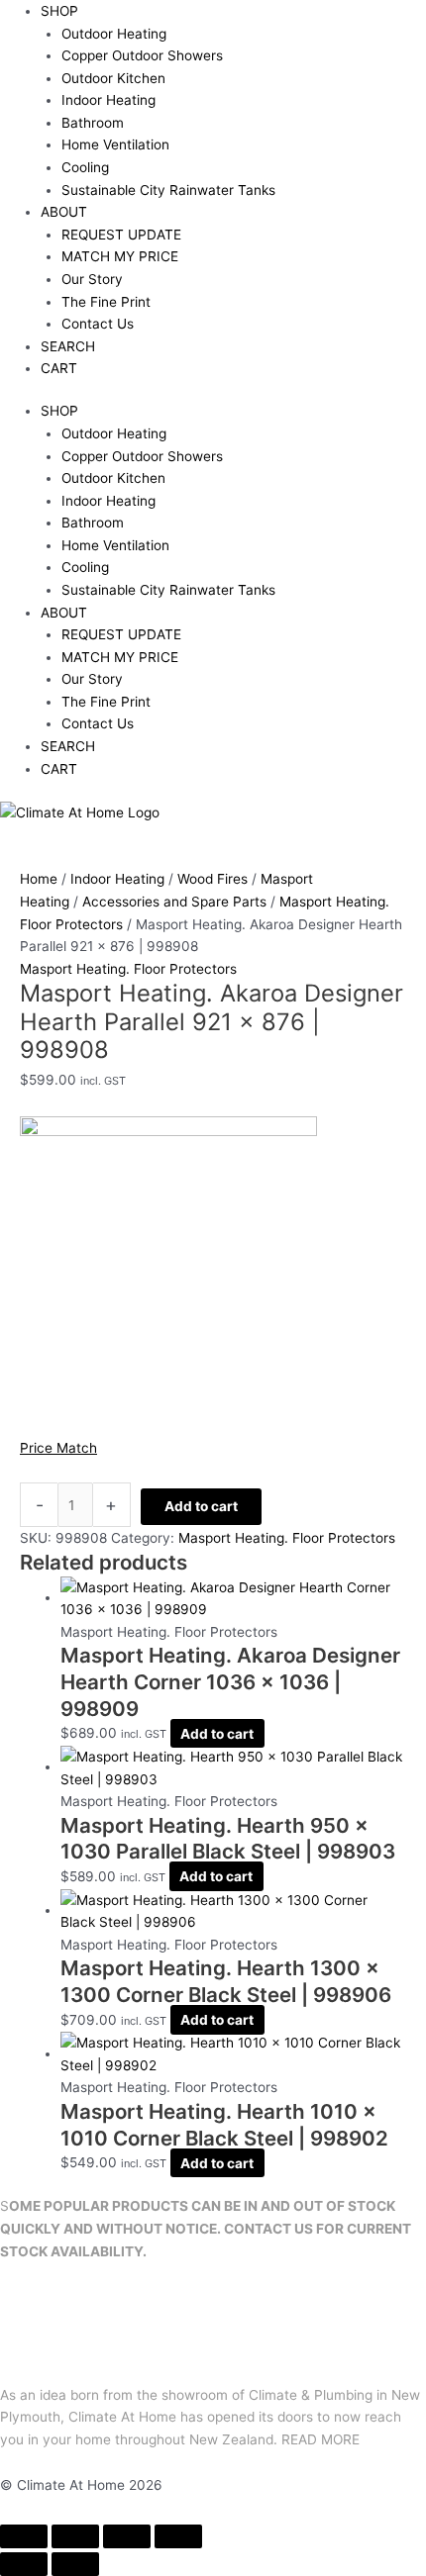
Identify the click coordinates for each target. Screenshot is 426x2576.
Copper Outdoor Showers (142, 55)
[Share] (127, 2536)
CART (59, 368)
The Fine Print (106, 302)
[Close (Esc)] (178, 2536)
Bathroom (93, 123)
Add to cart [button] (217, 1733)
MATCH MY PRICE (120, 256)
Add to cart (201, 1506)
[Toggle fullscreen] (75, 2536)
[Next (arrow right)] (75, 2564)
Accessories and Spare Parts (174, 902)
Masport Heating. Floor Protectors (128, 969)
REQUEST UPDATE (121, 235)
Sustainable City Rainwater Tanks (168, 190)
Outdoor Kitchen (113, 78)
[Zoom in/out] (24, 2536)
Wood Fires (213, 879)
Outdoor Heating (114, 34)
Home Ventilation (115, 144)
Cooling (85, 167)
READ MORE (320, 2439)
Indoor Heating (108, 100)
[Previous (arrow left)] (24, 2564)
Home (39, 879)
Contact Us (98, 324)
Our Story (92, 279)
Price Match (58, 1448)
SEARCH (68, 346)
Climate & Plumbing (311, 2395)
